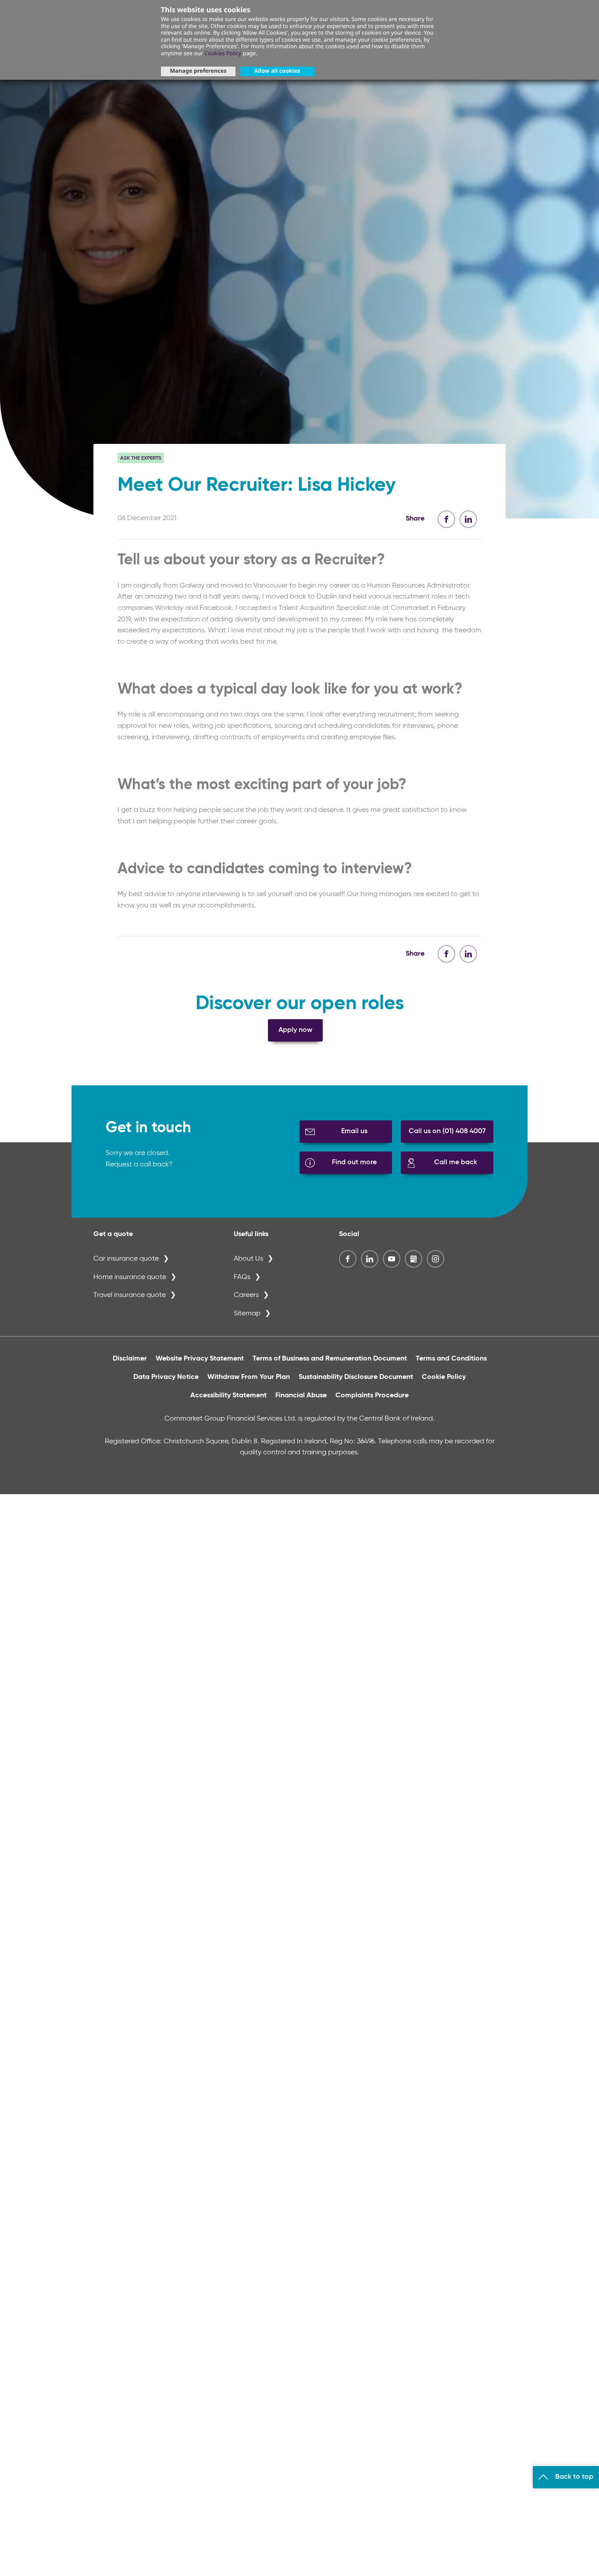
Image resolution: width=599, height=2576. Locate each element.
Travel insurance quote (130, 1295)
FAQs (242, 1277)
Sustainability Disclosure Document (356, 1377)
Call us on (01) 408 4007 (447, 1131)
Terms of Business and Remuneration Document (330, 1359)
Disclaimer (130, 1359)
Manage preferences (198, 71)
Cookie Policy (444, 1377)
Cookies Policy (223, 53)
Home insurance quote (130, 1277)
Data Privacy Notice (166, 1377)
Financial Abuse (301, 1396)
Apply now (295, 1030)
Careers (246, 1295)
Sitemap (247, 1314)
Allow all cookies (277, 71)
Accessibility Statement (228, 1396)
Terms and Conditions (451, 1359)
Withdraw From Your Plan (249, 1377)
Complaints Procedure (372, 1396)
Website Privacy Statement (200, 1359)
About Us (248, 1259)
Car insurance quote (126, 1259)
